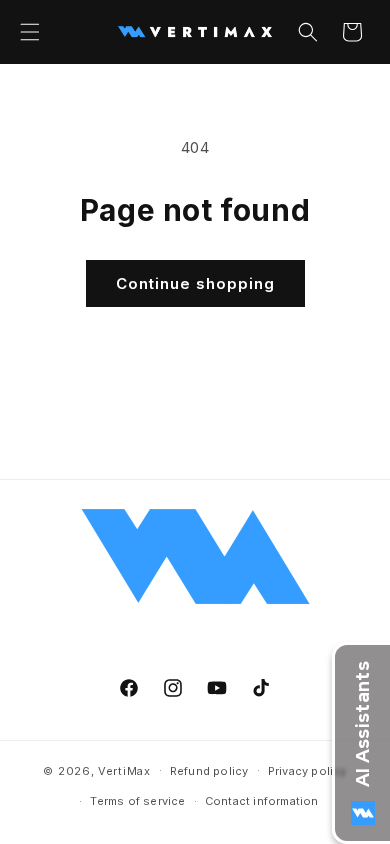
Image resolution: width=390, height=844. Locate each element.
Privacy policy (307, 771)
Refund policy (209, 771)
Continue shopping (195, 283)
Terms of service (137, 801)
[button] (30, 32)
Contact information (262, 801)
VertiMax (124, 770)
